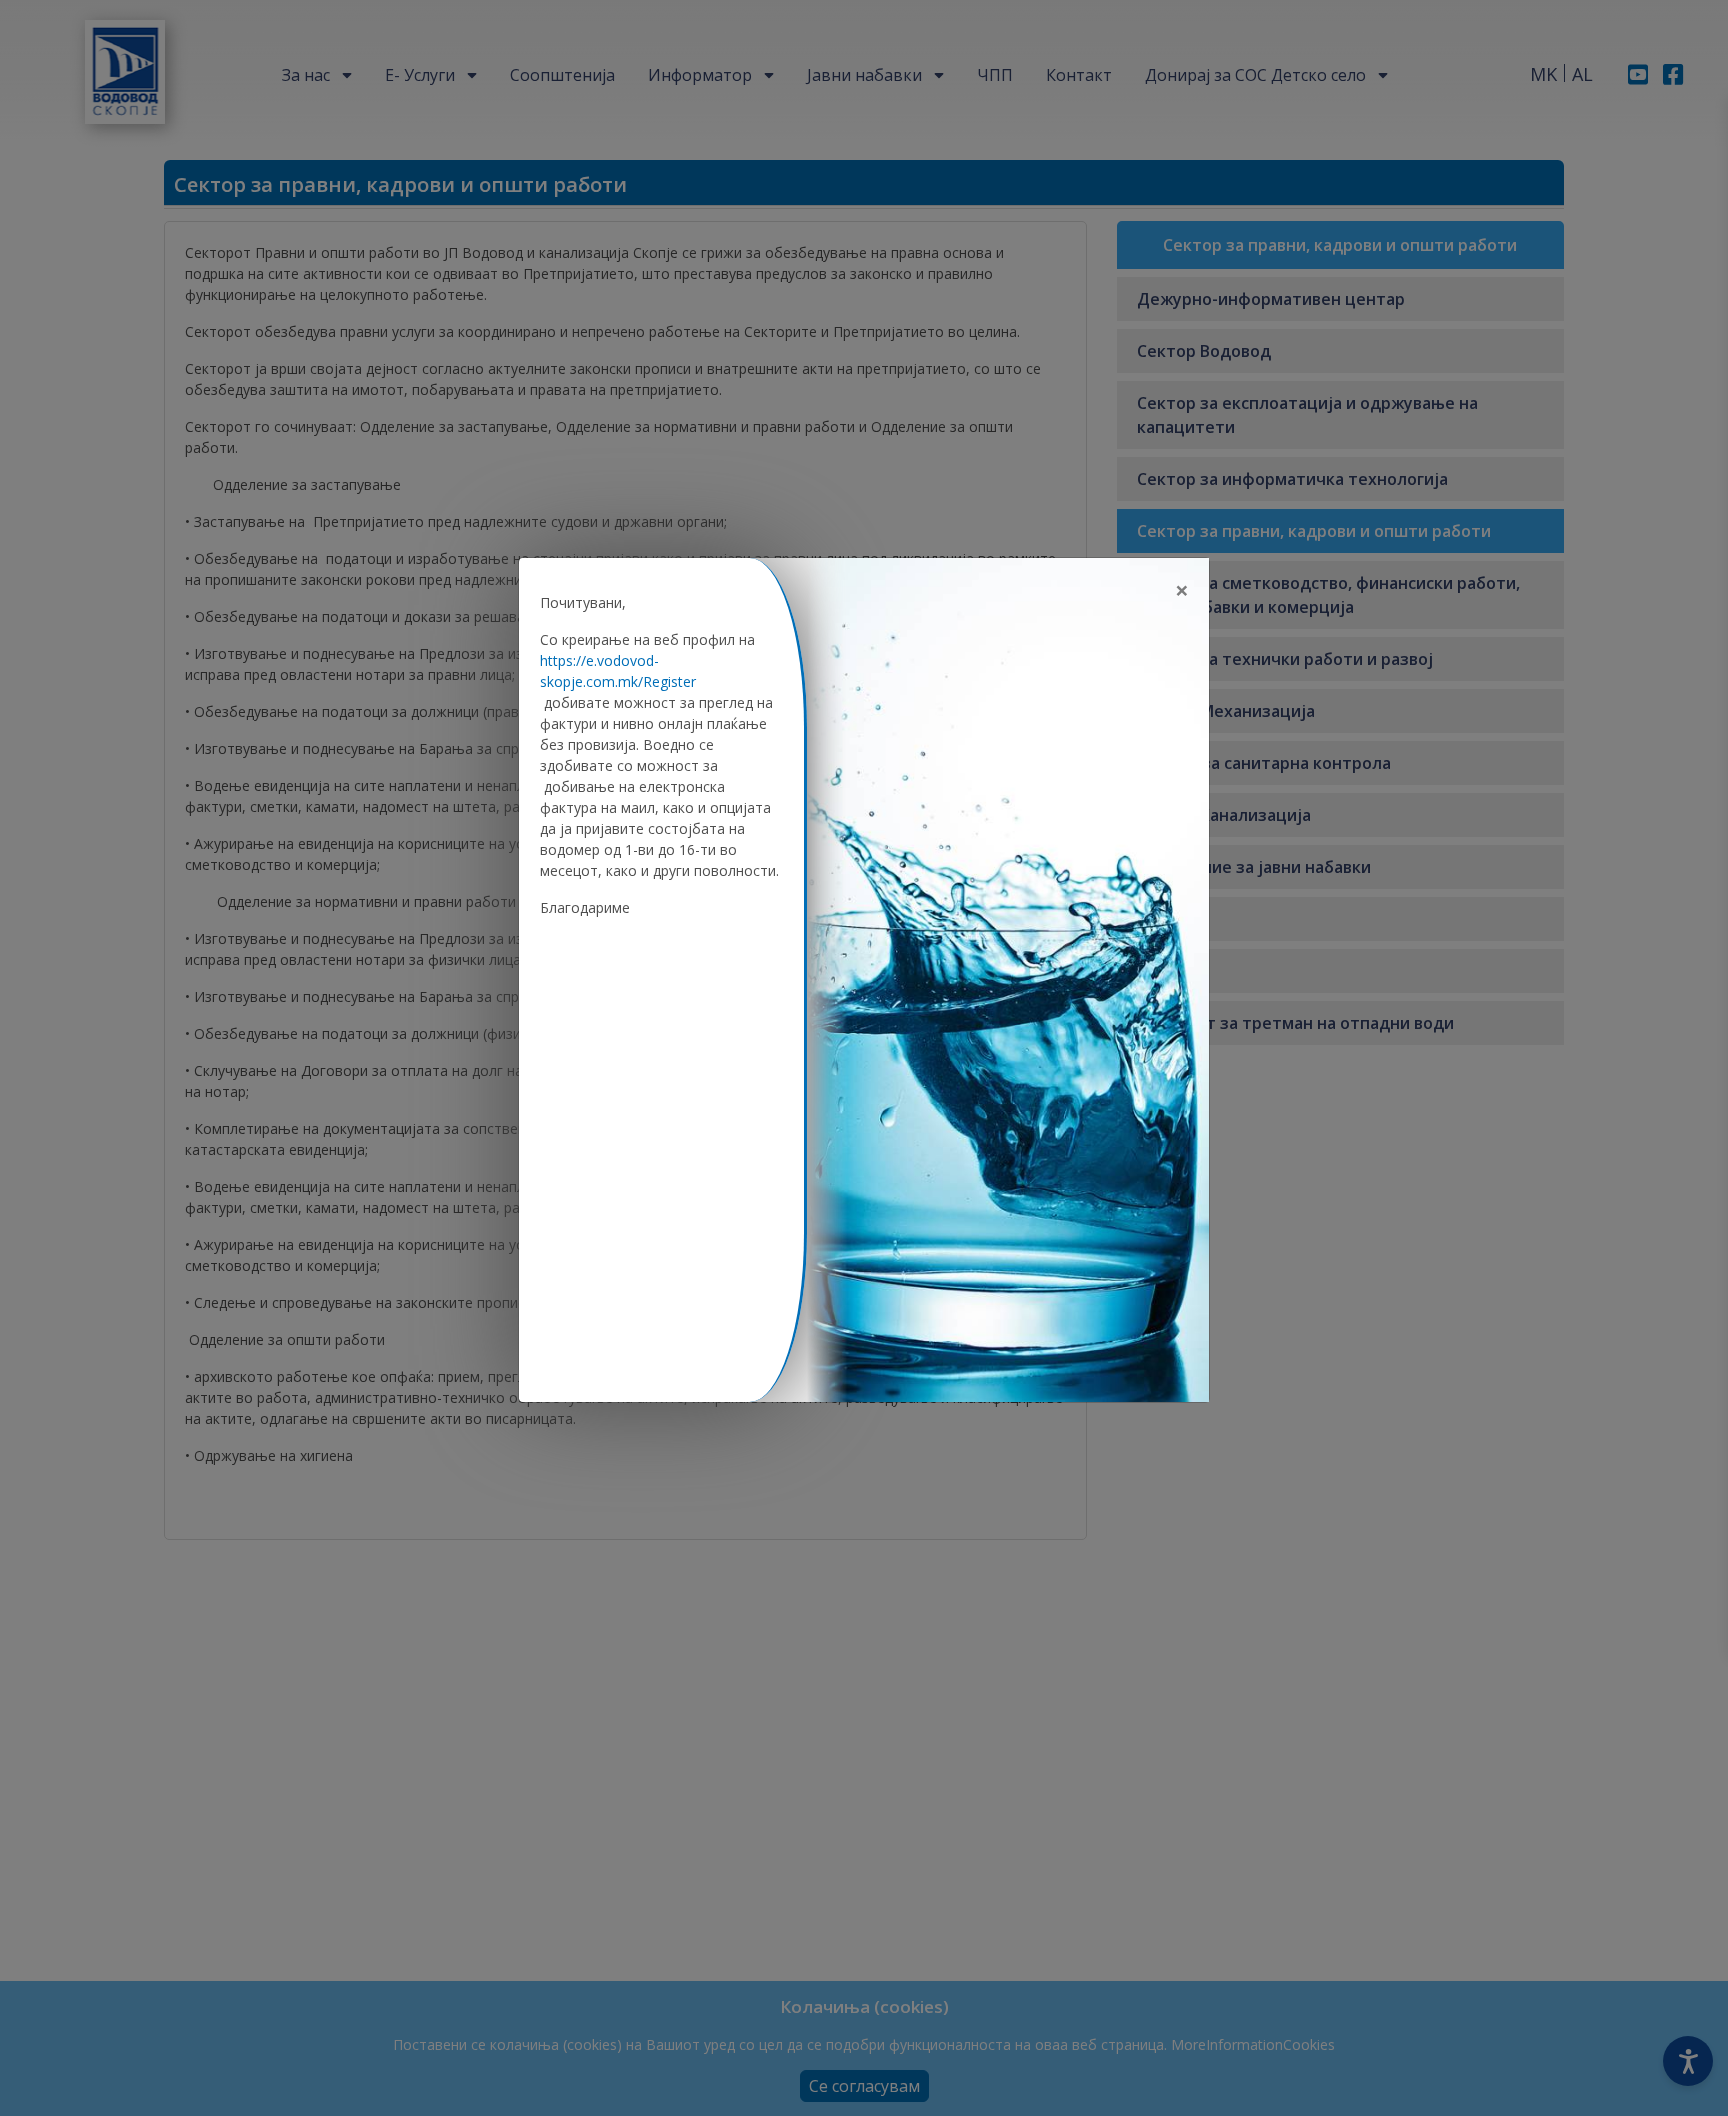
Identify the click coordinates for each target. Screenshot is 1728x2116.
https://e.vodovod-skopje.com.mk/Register (618, 671)
